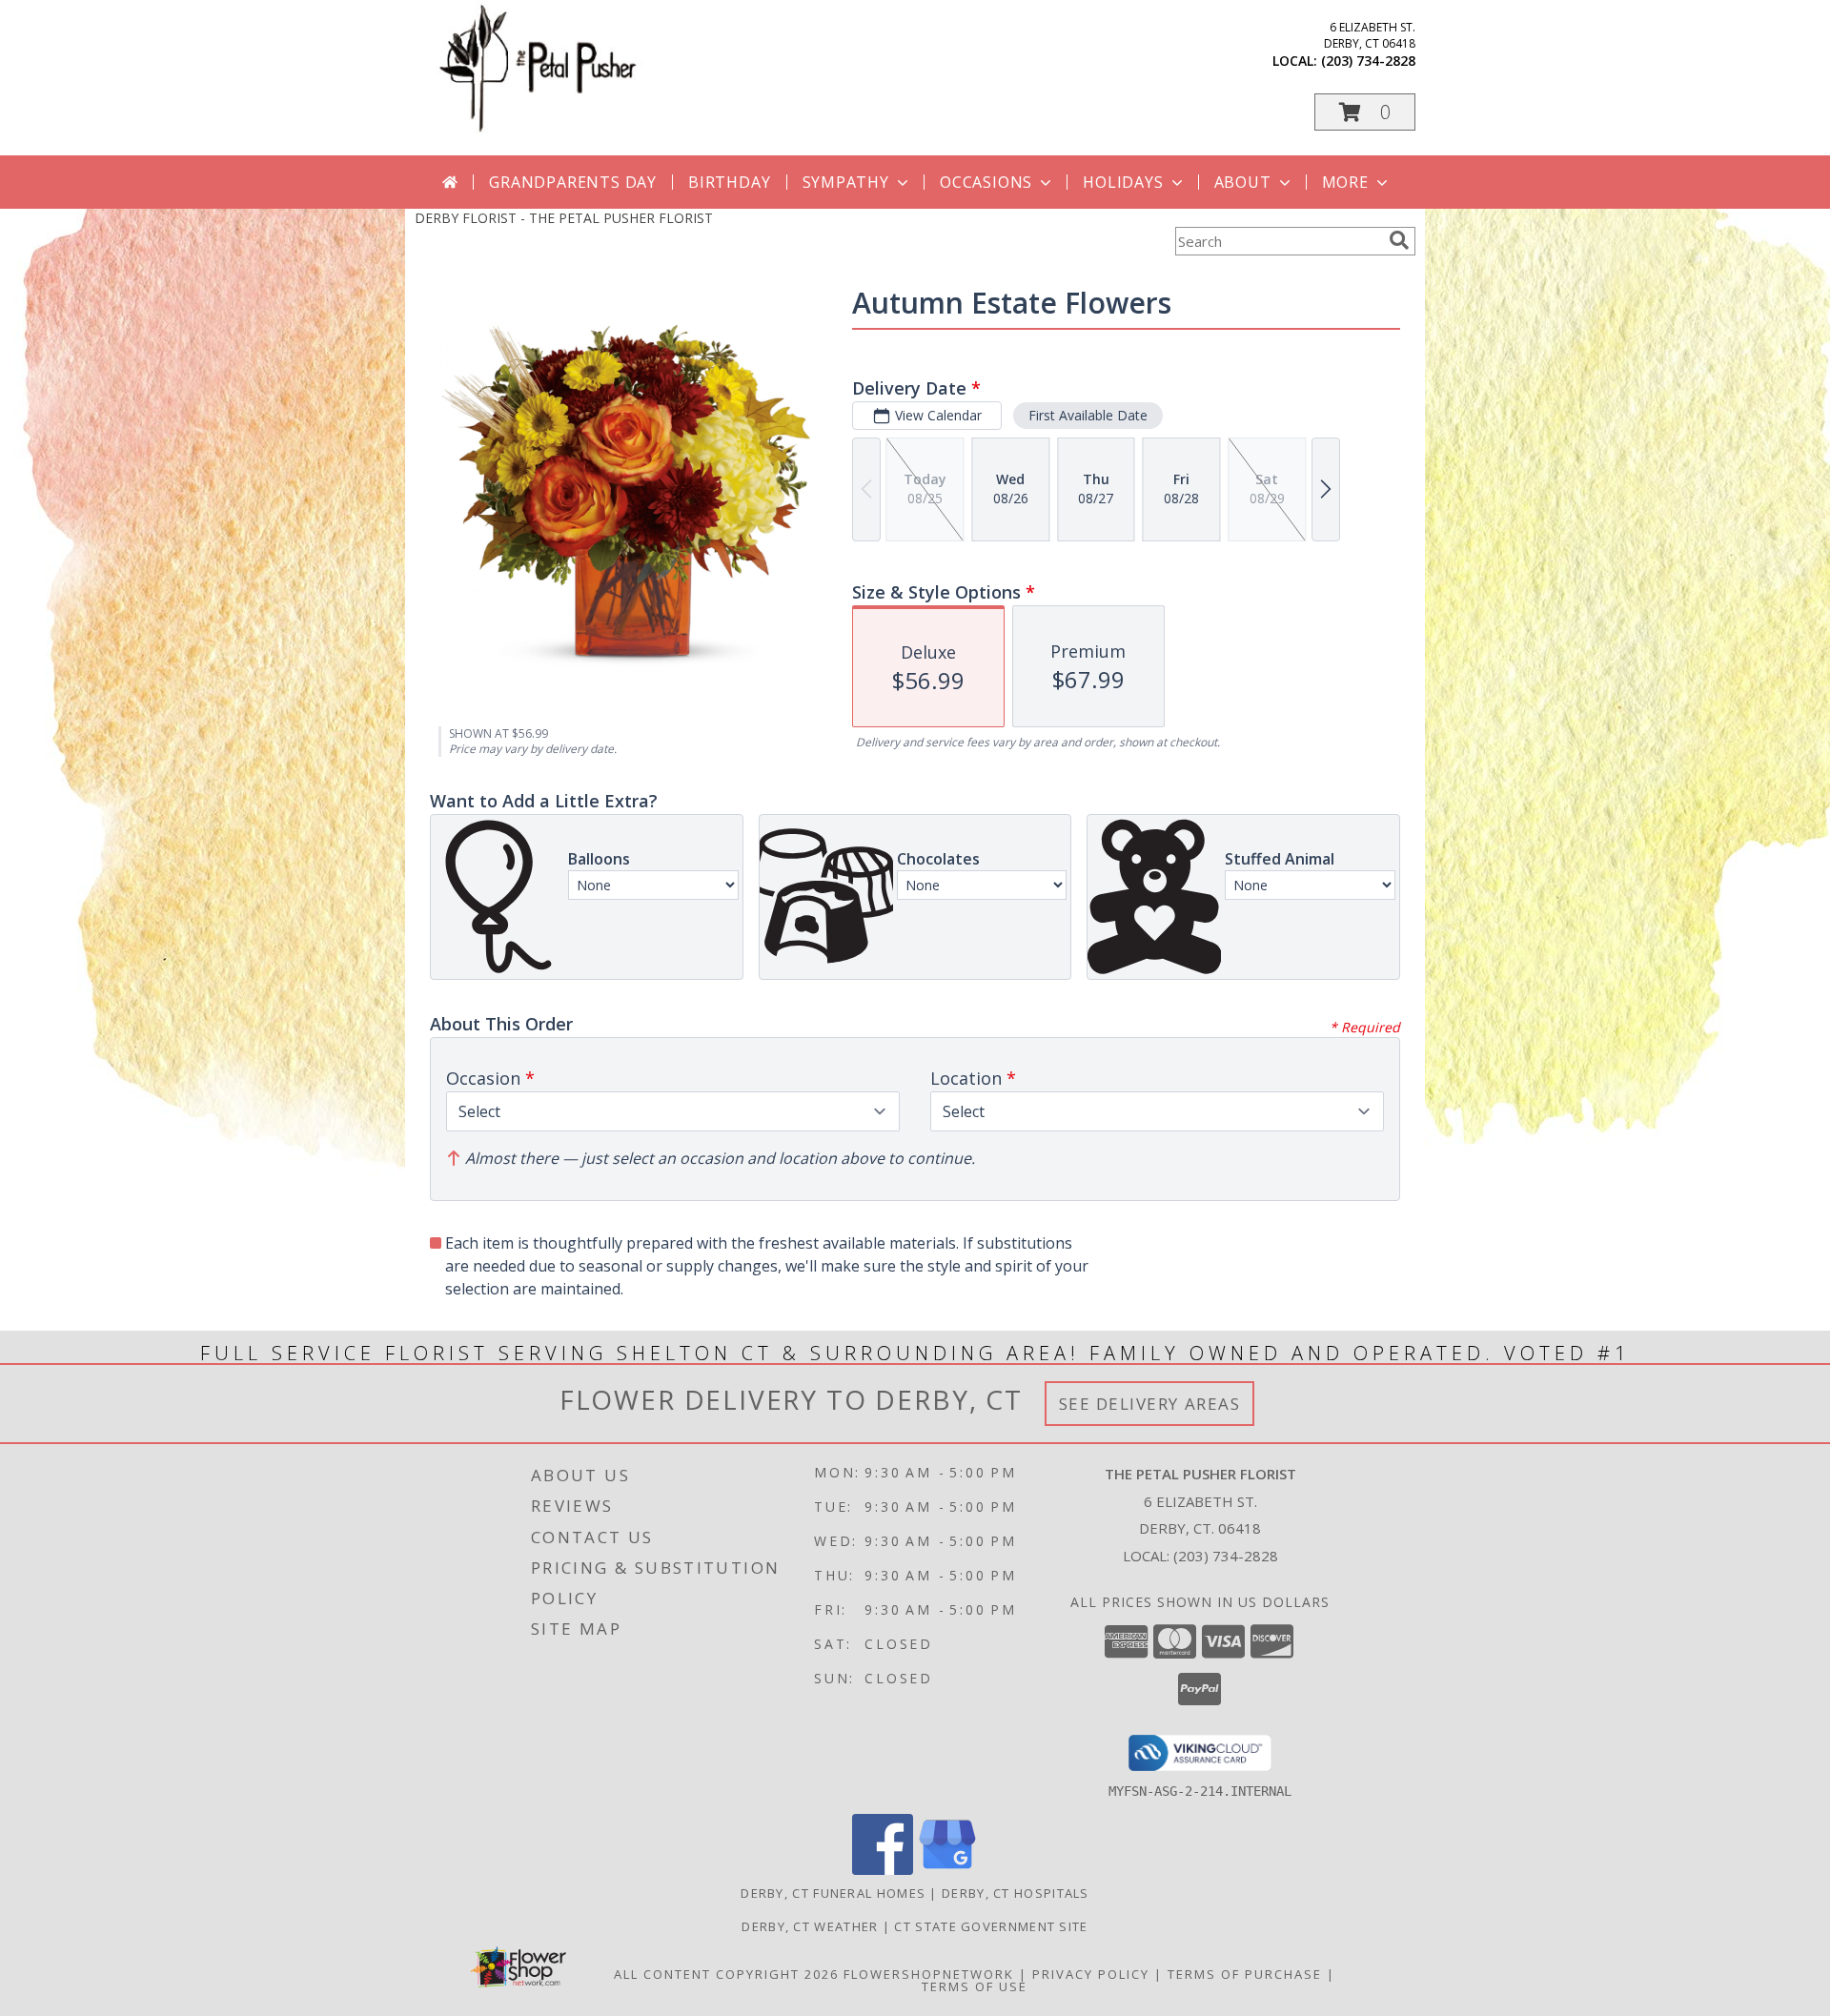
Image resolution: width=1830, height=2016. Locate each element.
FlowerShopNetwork (929, 1974)
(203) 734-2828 (1368, 61)
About (1243, 182)
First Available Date (1088, 415)
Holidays (1123, 182)
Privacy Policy (1091, 1974)
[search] (1399, 240)
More (1345, 182)
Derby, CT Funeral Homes (833, 1893)
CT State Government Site (991, 1926)
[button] (1365, 112)
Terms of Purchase (1245, 1974)
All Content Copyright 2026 (726, 1974)
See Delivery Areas (1150, 1404)
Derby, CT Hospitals (1016, 1893)
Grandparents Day (573, 182)
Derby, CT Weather (810, 1926)
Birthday (729, 182)
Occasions (986, 182)
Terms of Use (975, 1986)
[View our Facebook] (883, 1870)
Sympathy (846, 182)
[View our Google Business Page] (947, 1870)
